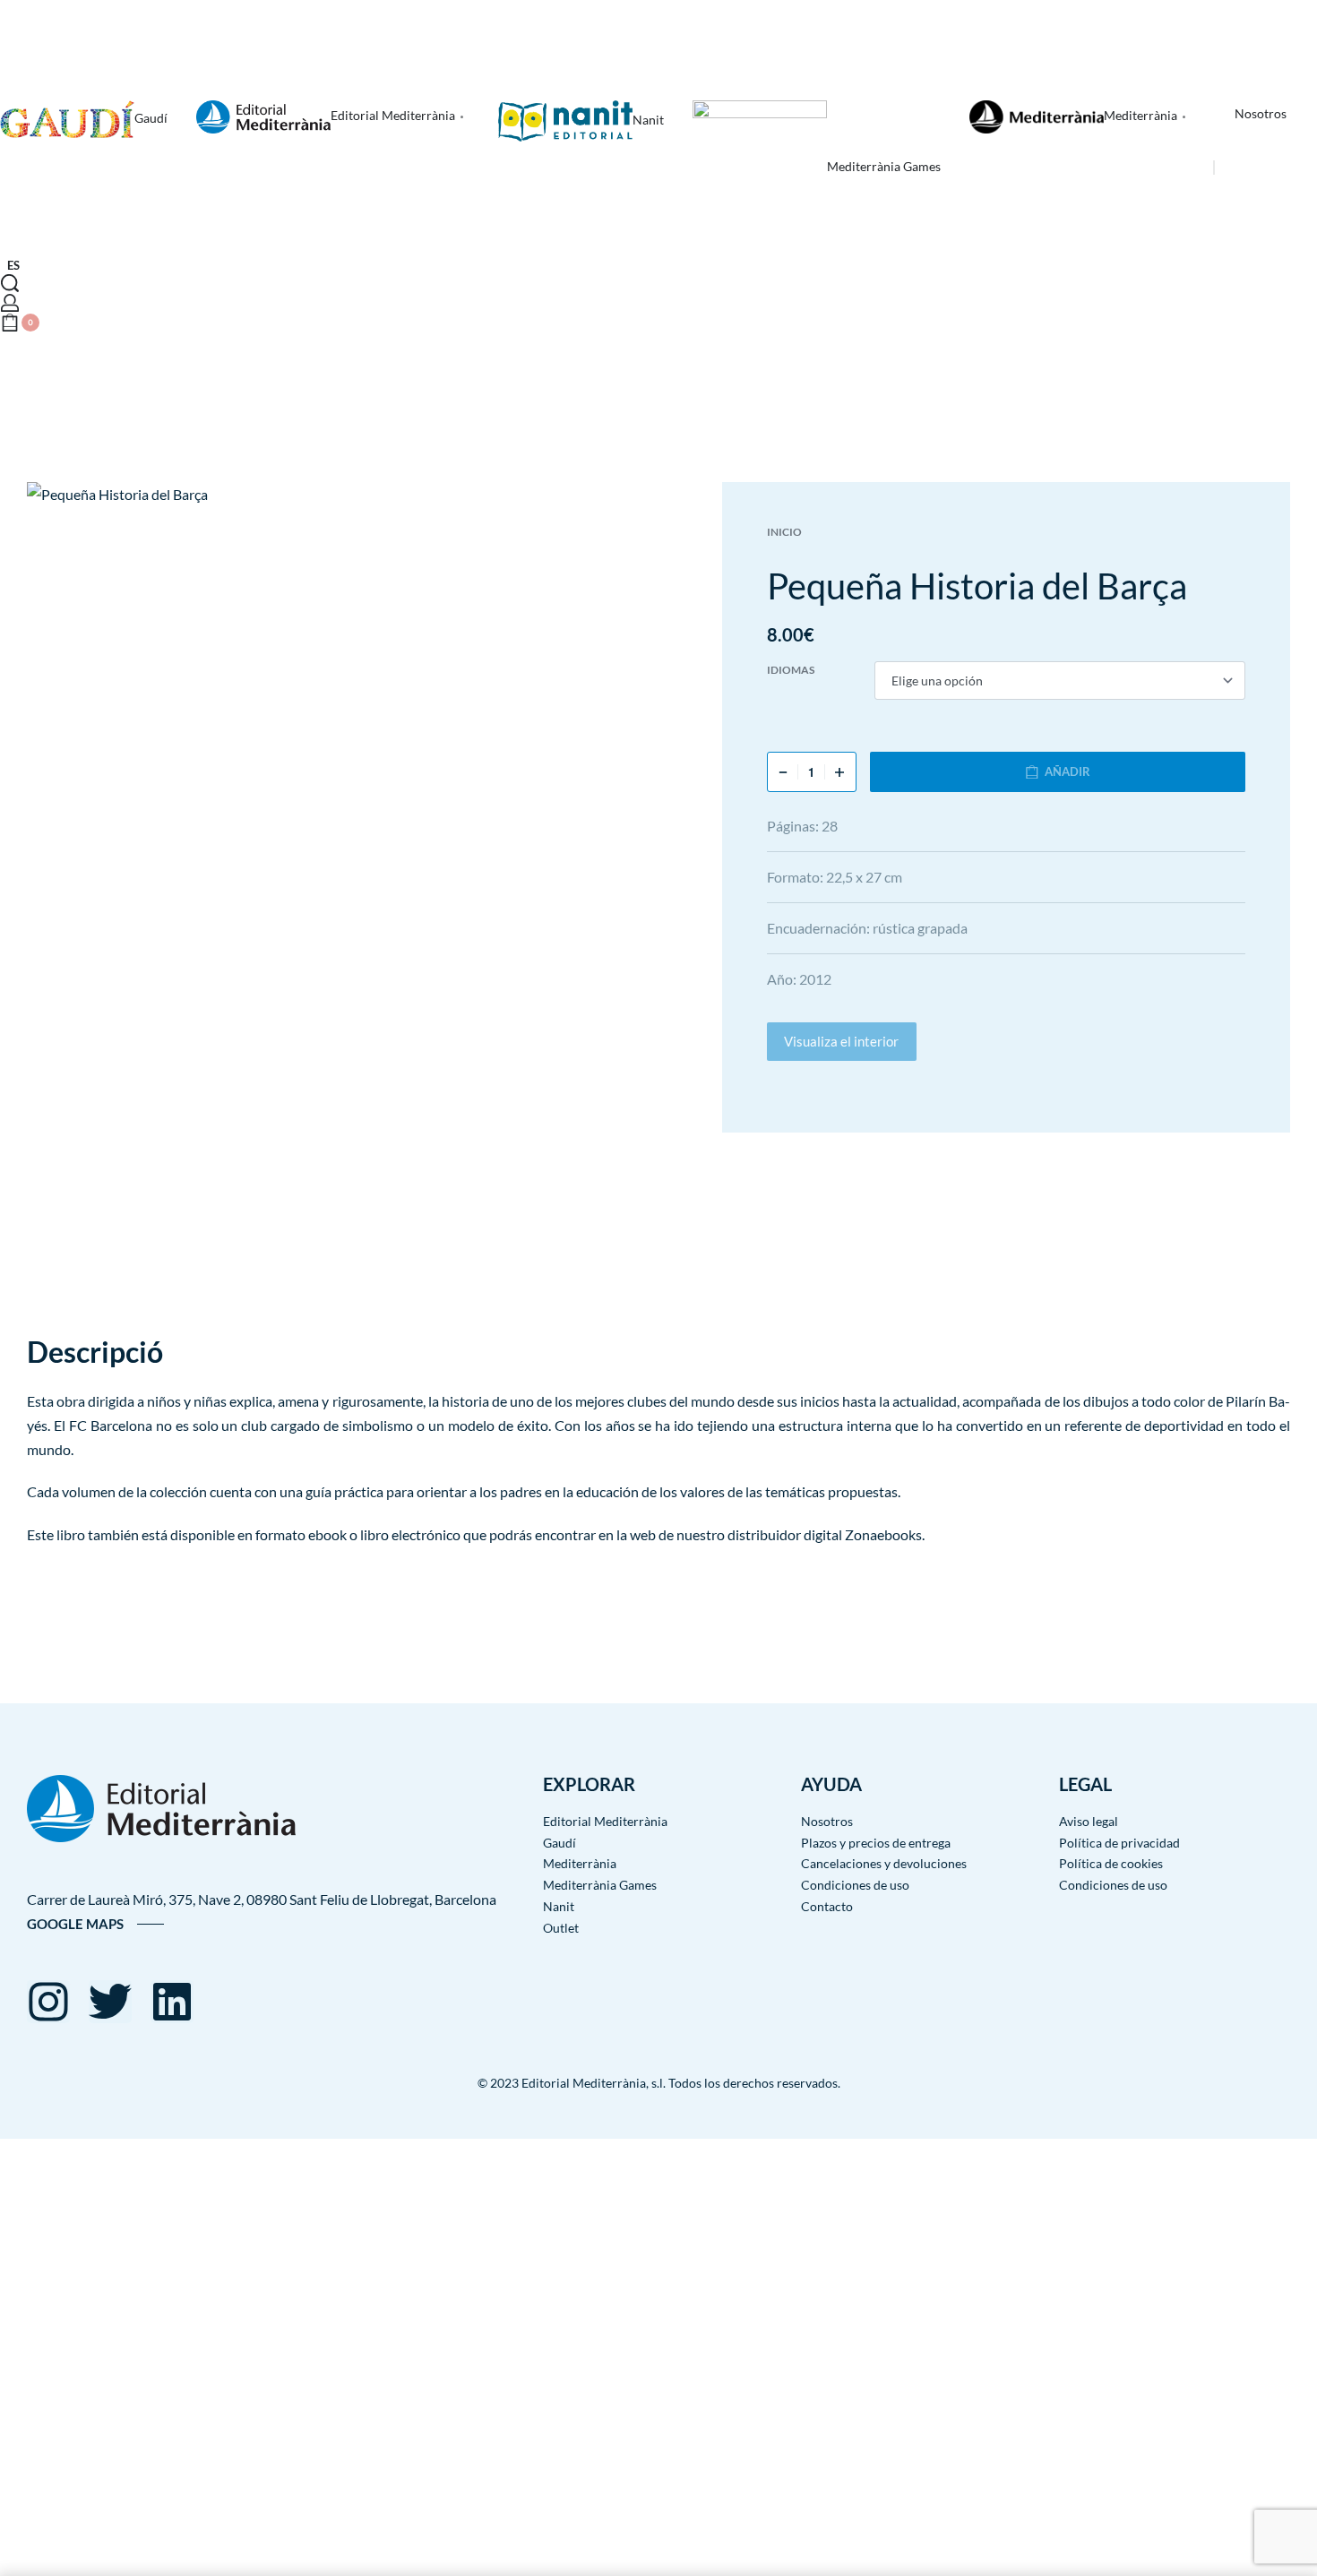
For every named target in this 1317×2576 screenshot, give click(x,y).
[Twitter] (110, 2002)
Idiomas (791, 670)
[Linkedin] (172, 2002)
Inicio (784, 532)
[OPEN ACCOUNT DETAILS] (10, 303)
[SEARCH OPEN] (10, 283)
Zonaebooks (883, 1534)
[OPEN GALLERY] (366, 886)
